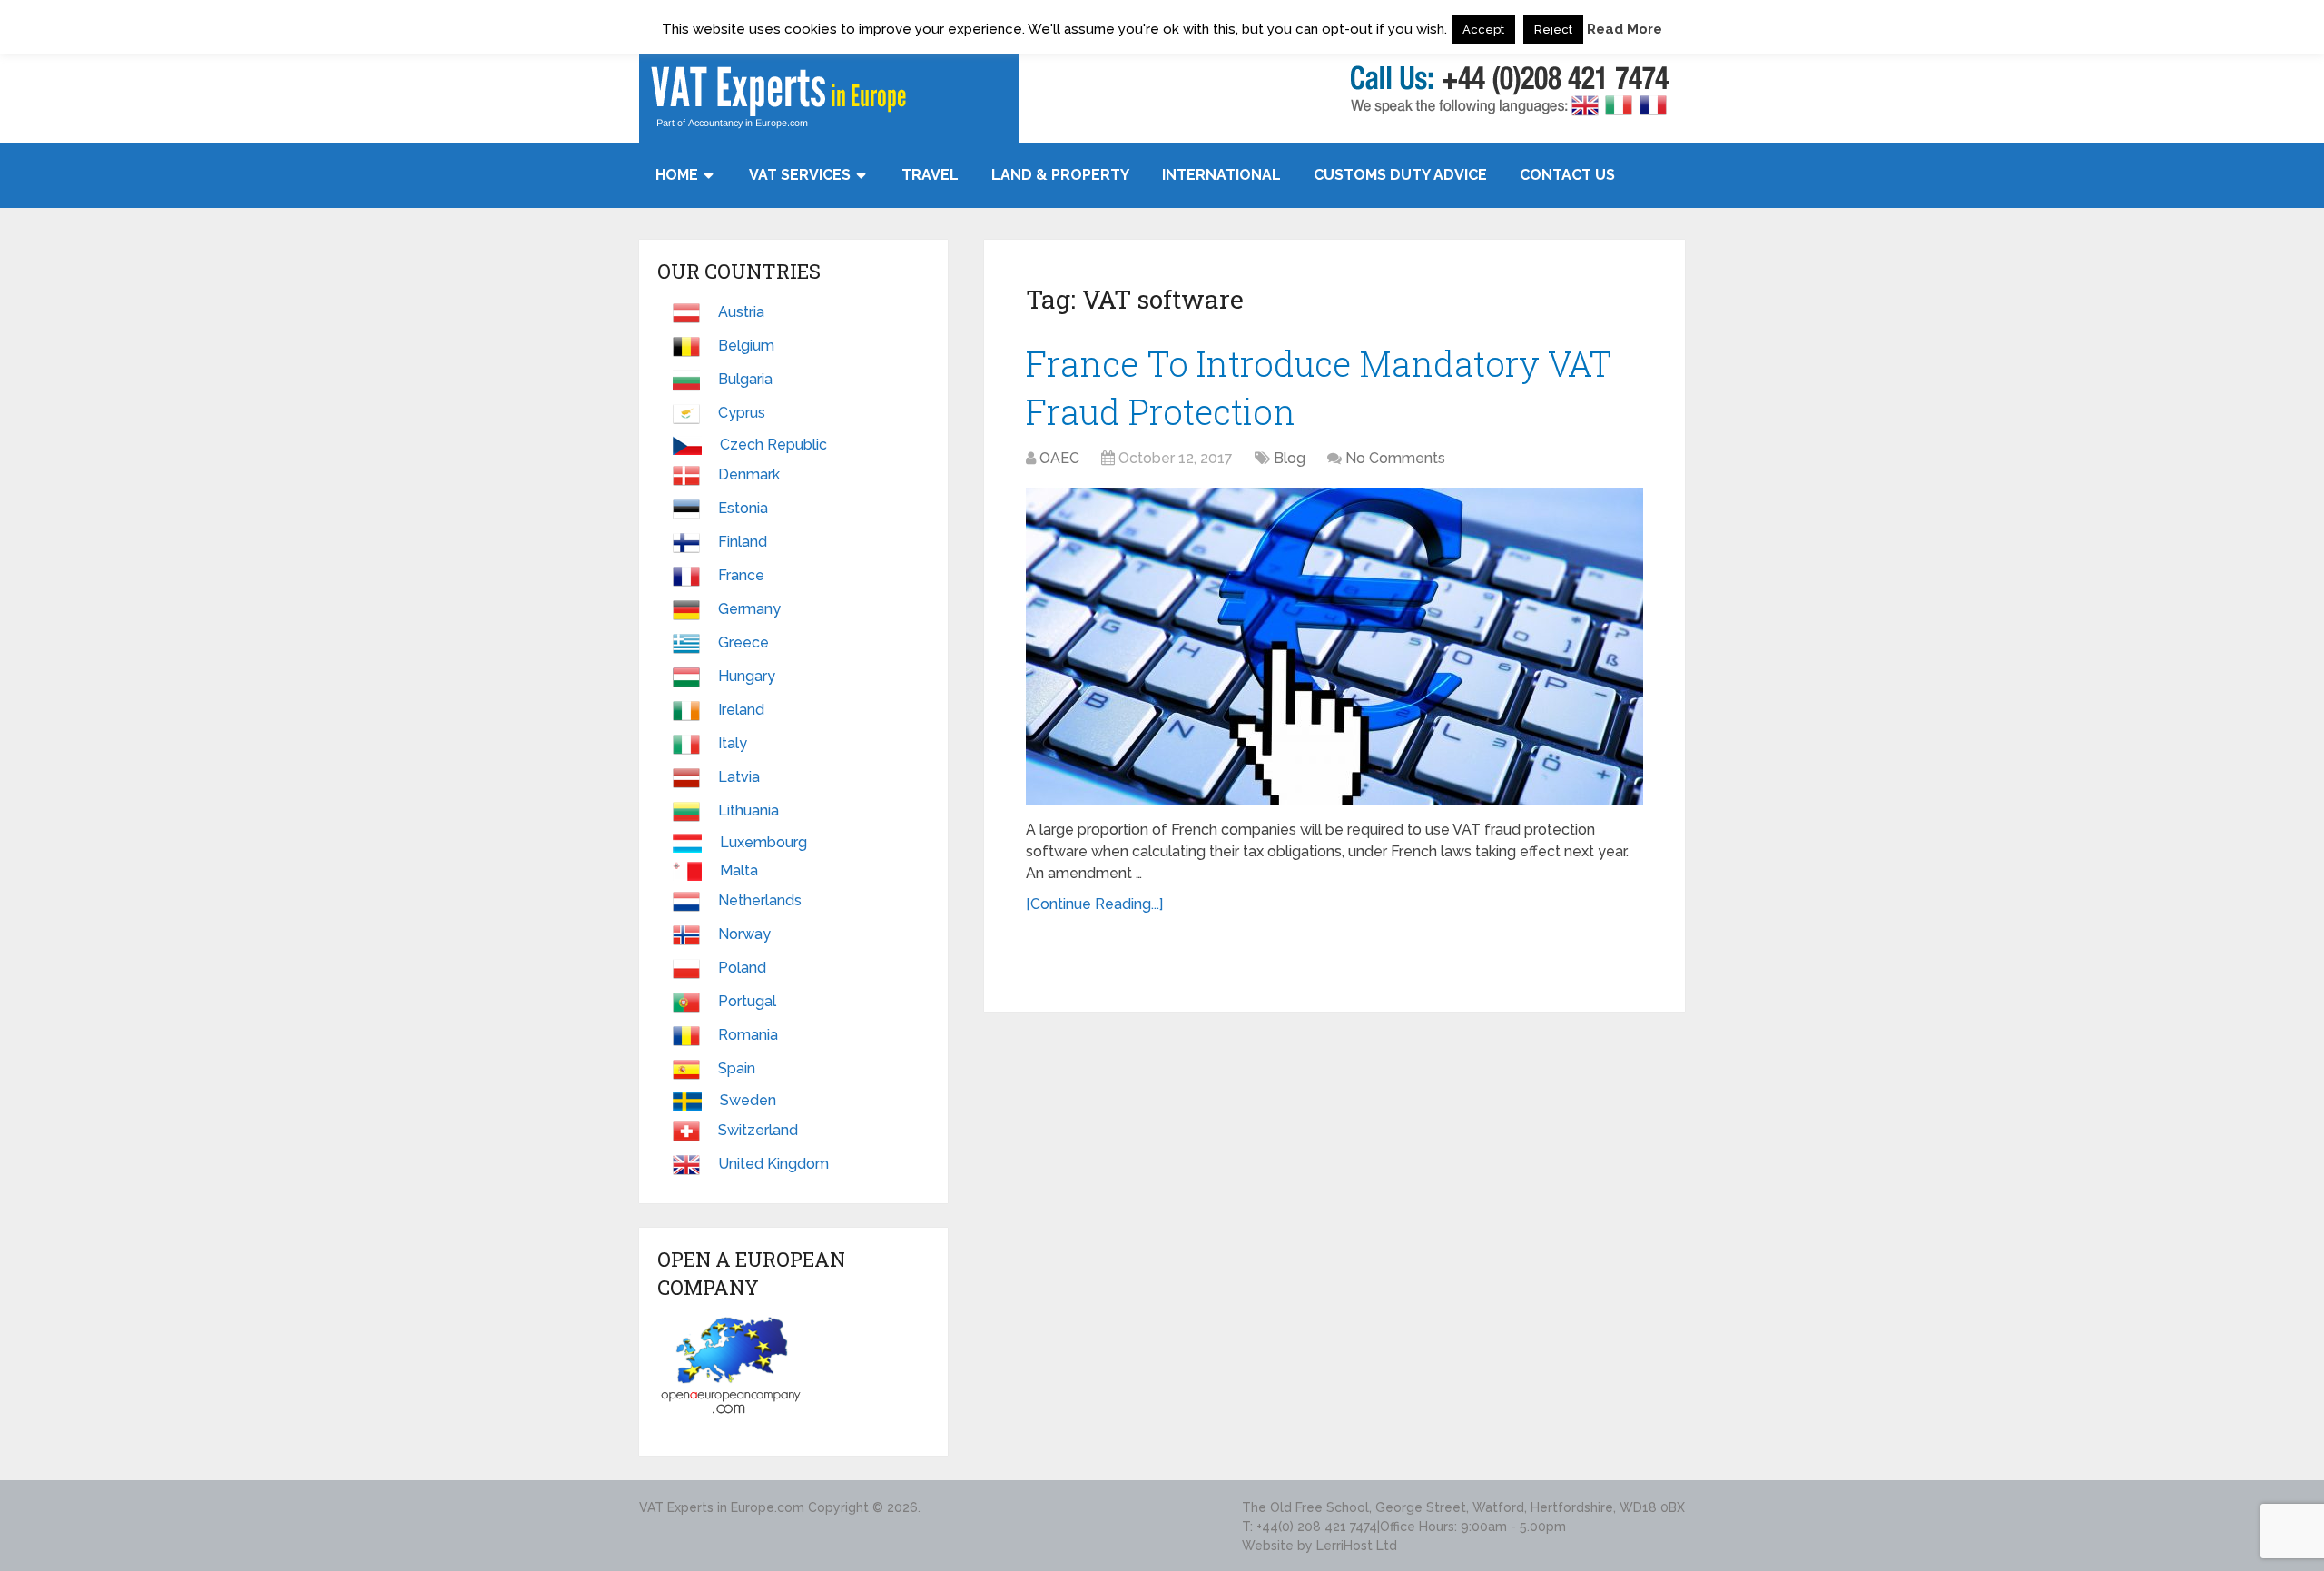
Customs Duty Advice (1400, 175)
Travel (930, 175)
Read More (1625, 29)
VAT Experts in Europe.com (722, 1507)
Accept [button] (1483, 30)
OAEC (1059, 458)
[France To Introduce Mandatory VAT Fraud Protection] (1334, 647)
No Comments (1395, 458)
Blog (1290, 458)
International (1221, 175)
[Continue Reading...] (1094, 904)
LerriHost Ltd (1357, 1546)
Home (677, 175)
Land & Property (1060, 175)
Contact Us (1567, 175)
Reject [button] (1553, 30)
